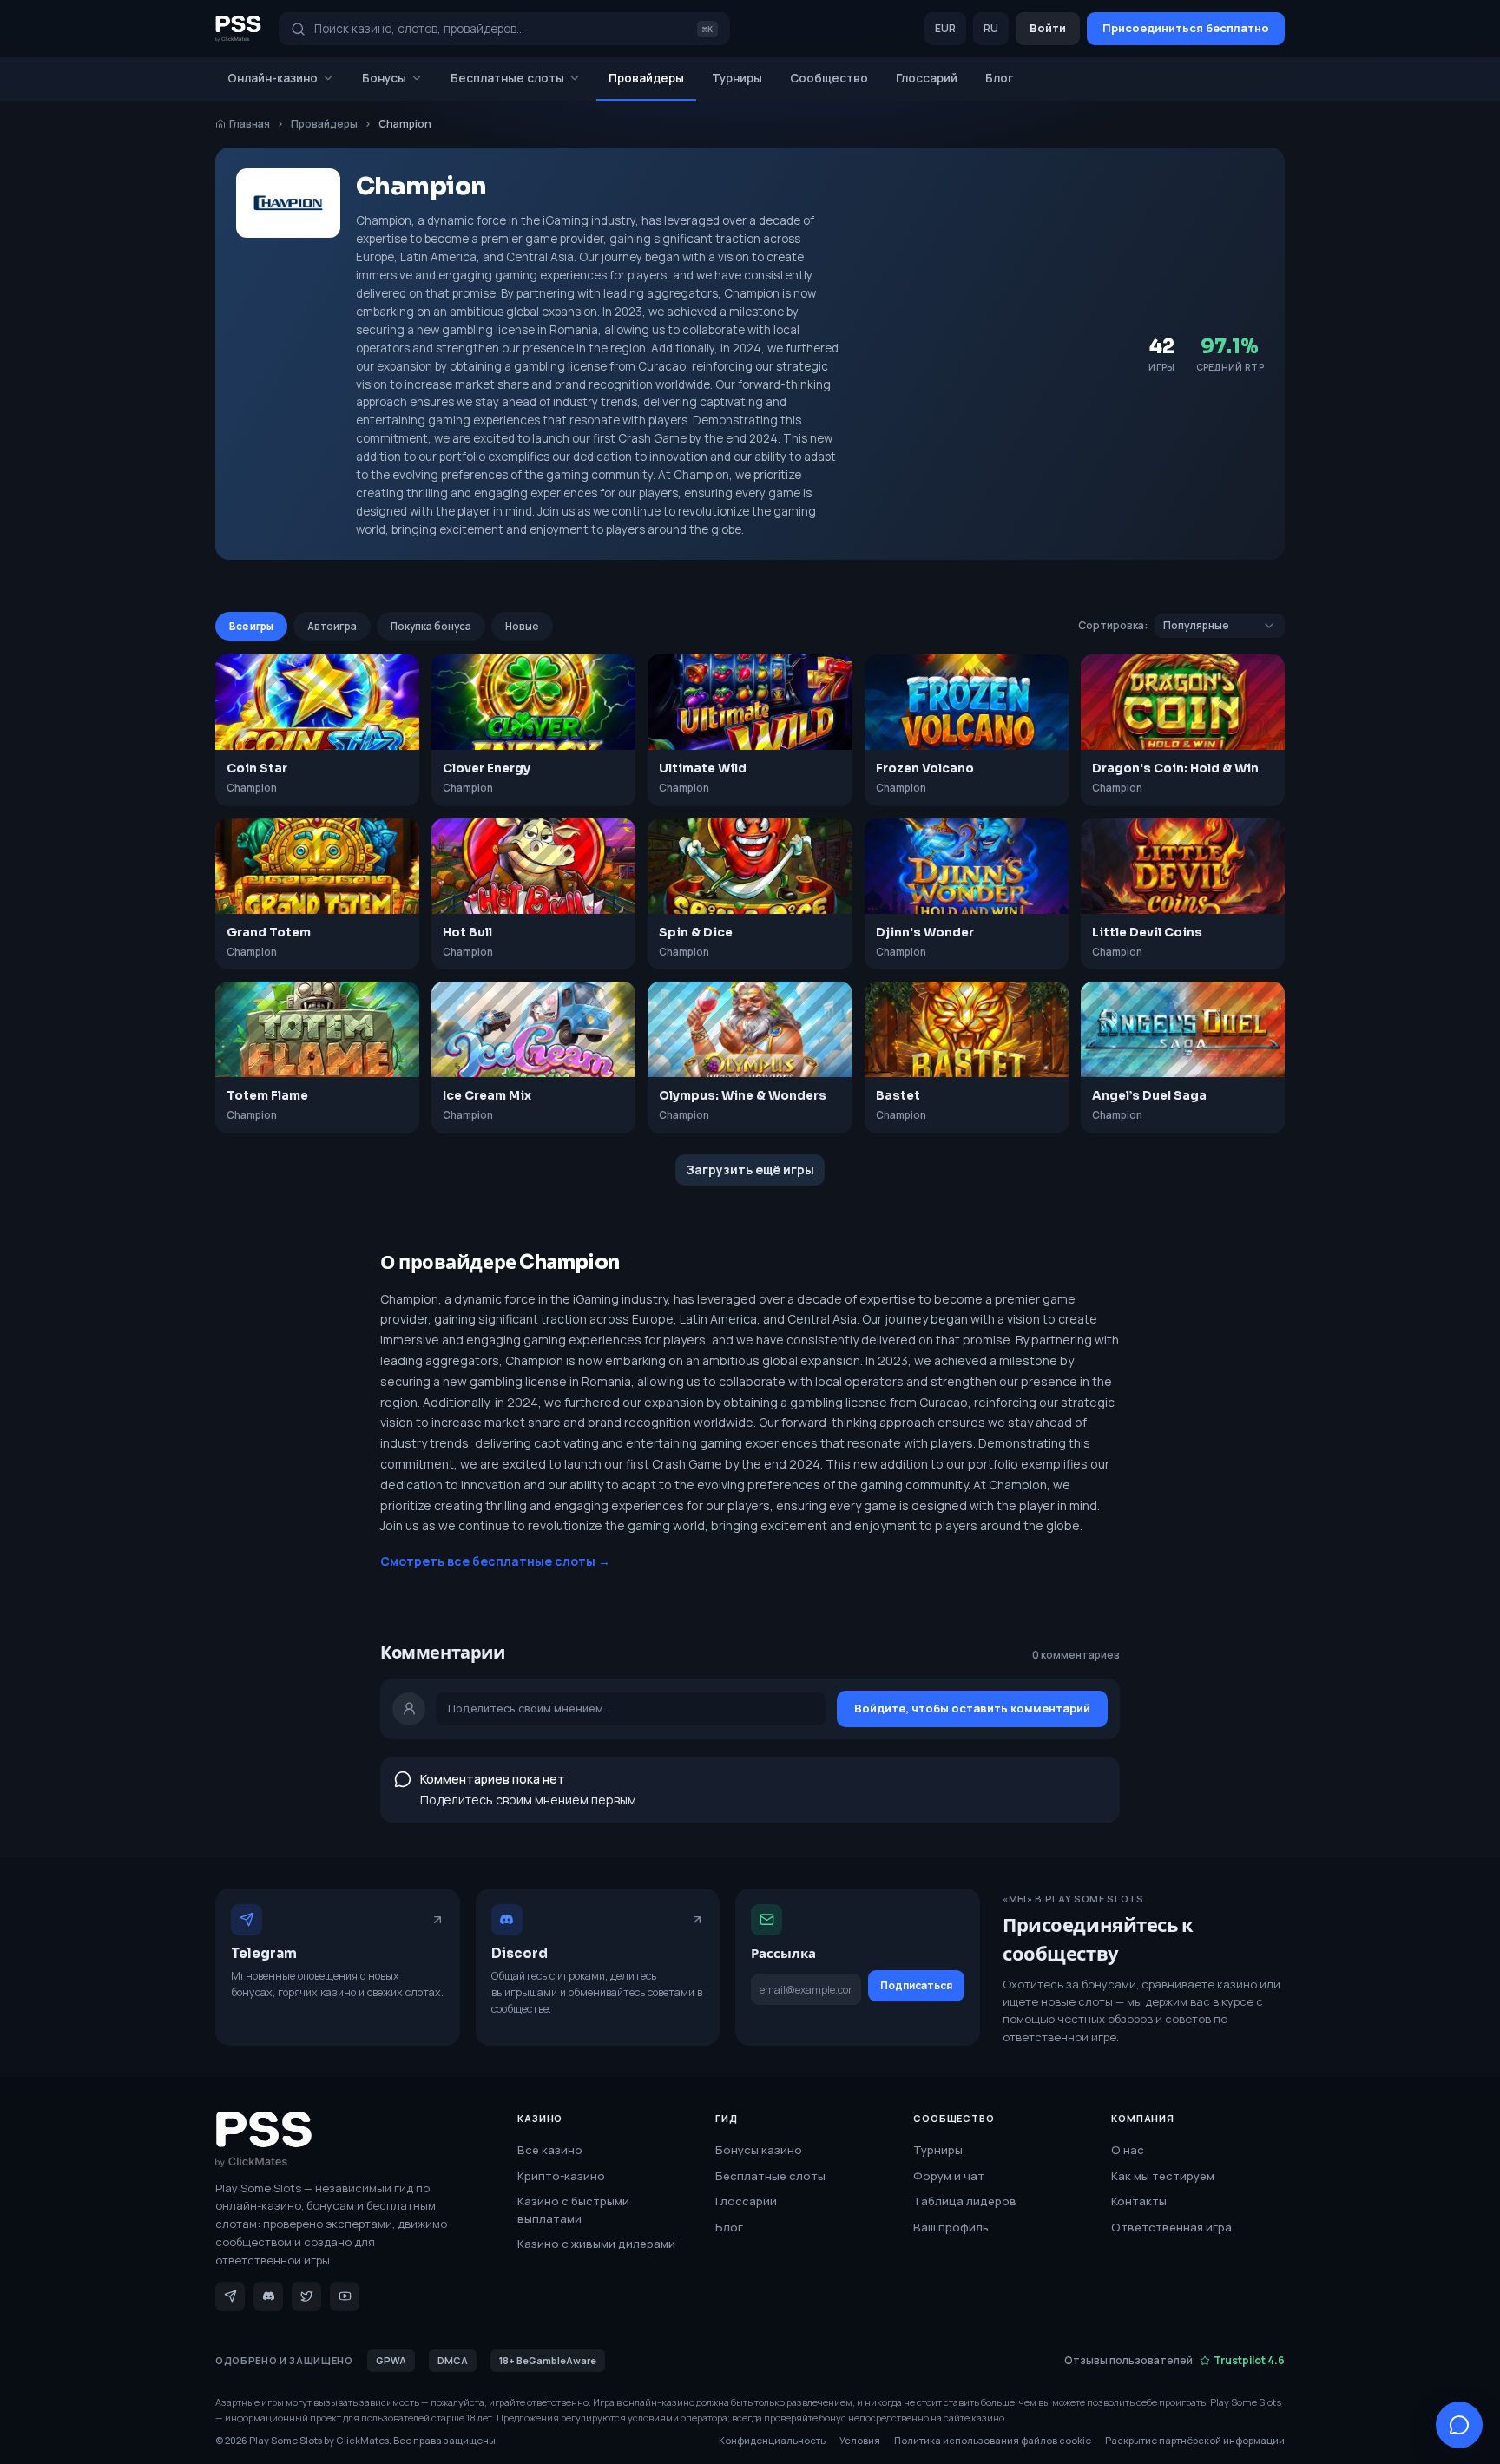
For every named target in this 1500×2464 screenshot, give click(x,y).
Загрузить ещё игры (750, 1170)
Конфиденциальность (772, 2440)
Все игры (251, 626)
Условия (860, 2440)
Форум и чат (949, 2176)
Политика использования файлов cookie (993, 2440)
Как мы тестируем (1163, 2176)
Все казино (550, 2150)
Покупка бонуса (431, 626)
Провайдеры (646, 78)
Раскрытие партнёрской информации (1195, 2440)
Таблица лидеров (965, 2201)
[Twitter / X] (306, 2296)
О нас (1128, 2150)
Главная (250, 124)
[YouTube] (345, 2296)
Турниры (737, 78)
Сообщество (829, 78)
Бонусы (384, 78)
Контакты (1139, 2201)
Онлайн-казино (273, 78)
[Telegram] (230, 2296)
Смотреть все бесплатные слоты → (495, 1561)
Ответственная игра (1171, 2227)
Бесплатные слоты (507, 78)
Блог (1000, 78)
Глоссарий (927, 78)
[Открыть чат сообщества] (1459, 2425)
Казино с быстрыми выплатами (573, 2210)
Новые (522, 626)
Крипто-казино (561, 2176)
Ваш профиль (951, 2227)
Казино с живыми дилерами (596, 2244)
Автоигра (332, 626)
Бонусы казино (759, 2150)
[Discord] (268, 2296)
